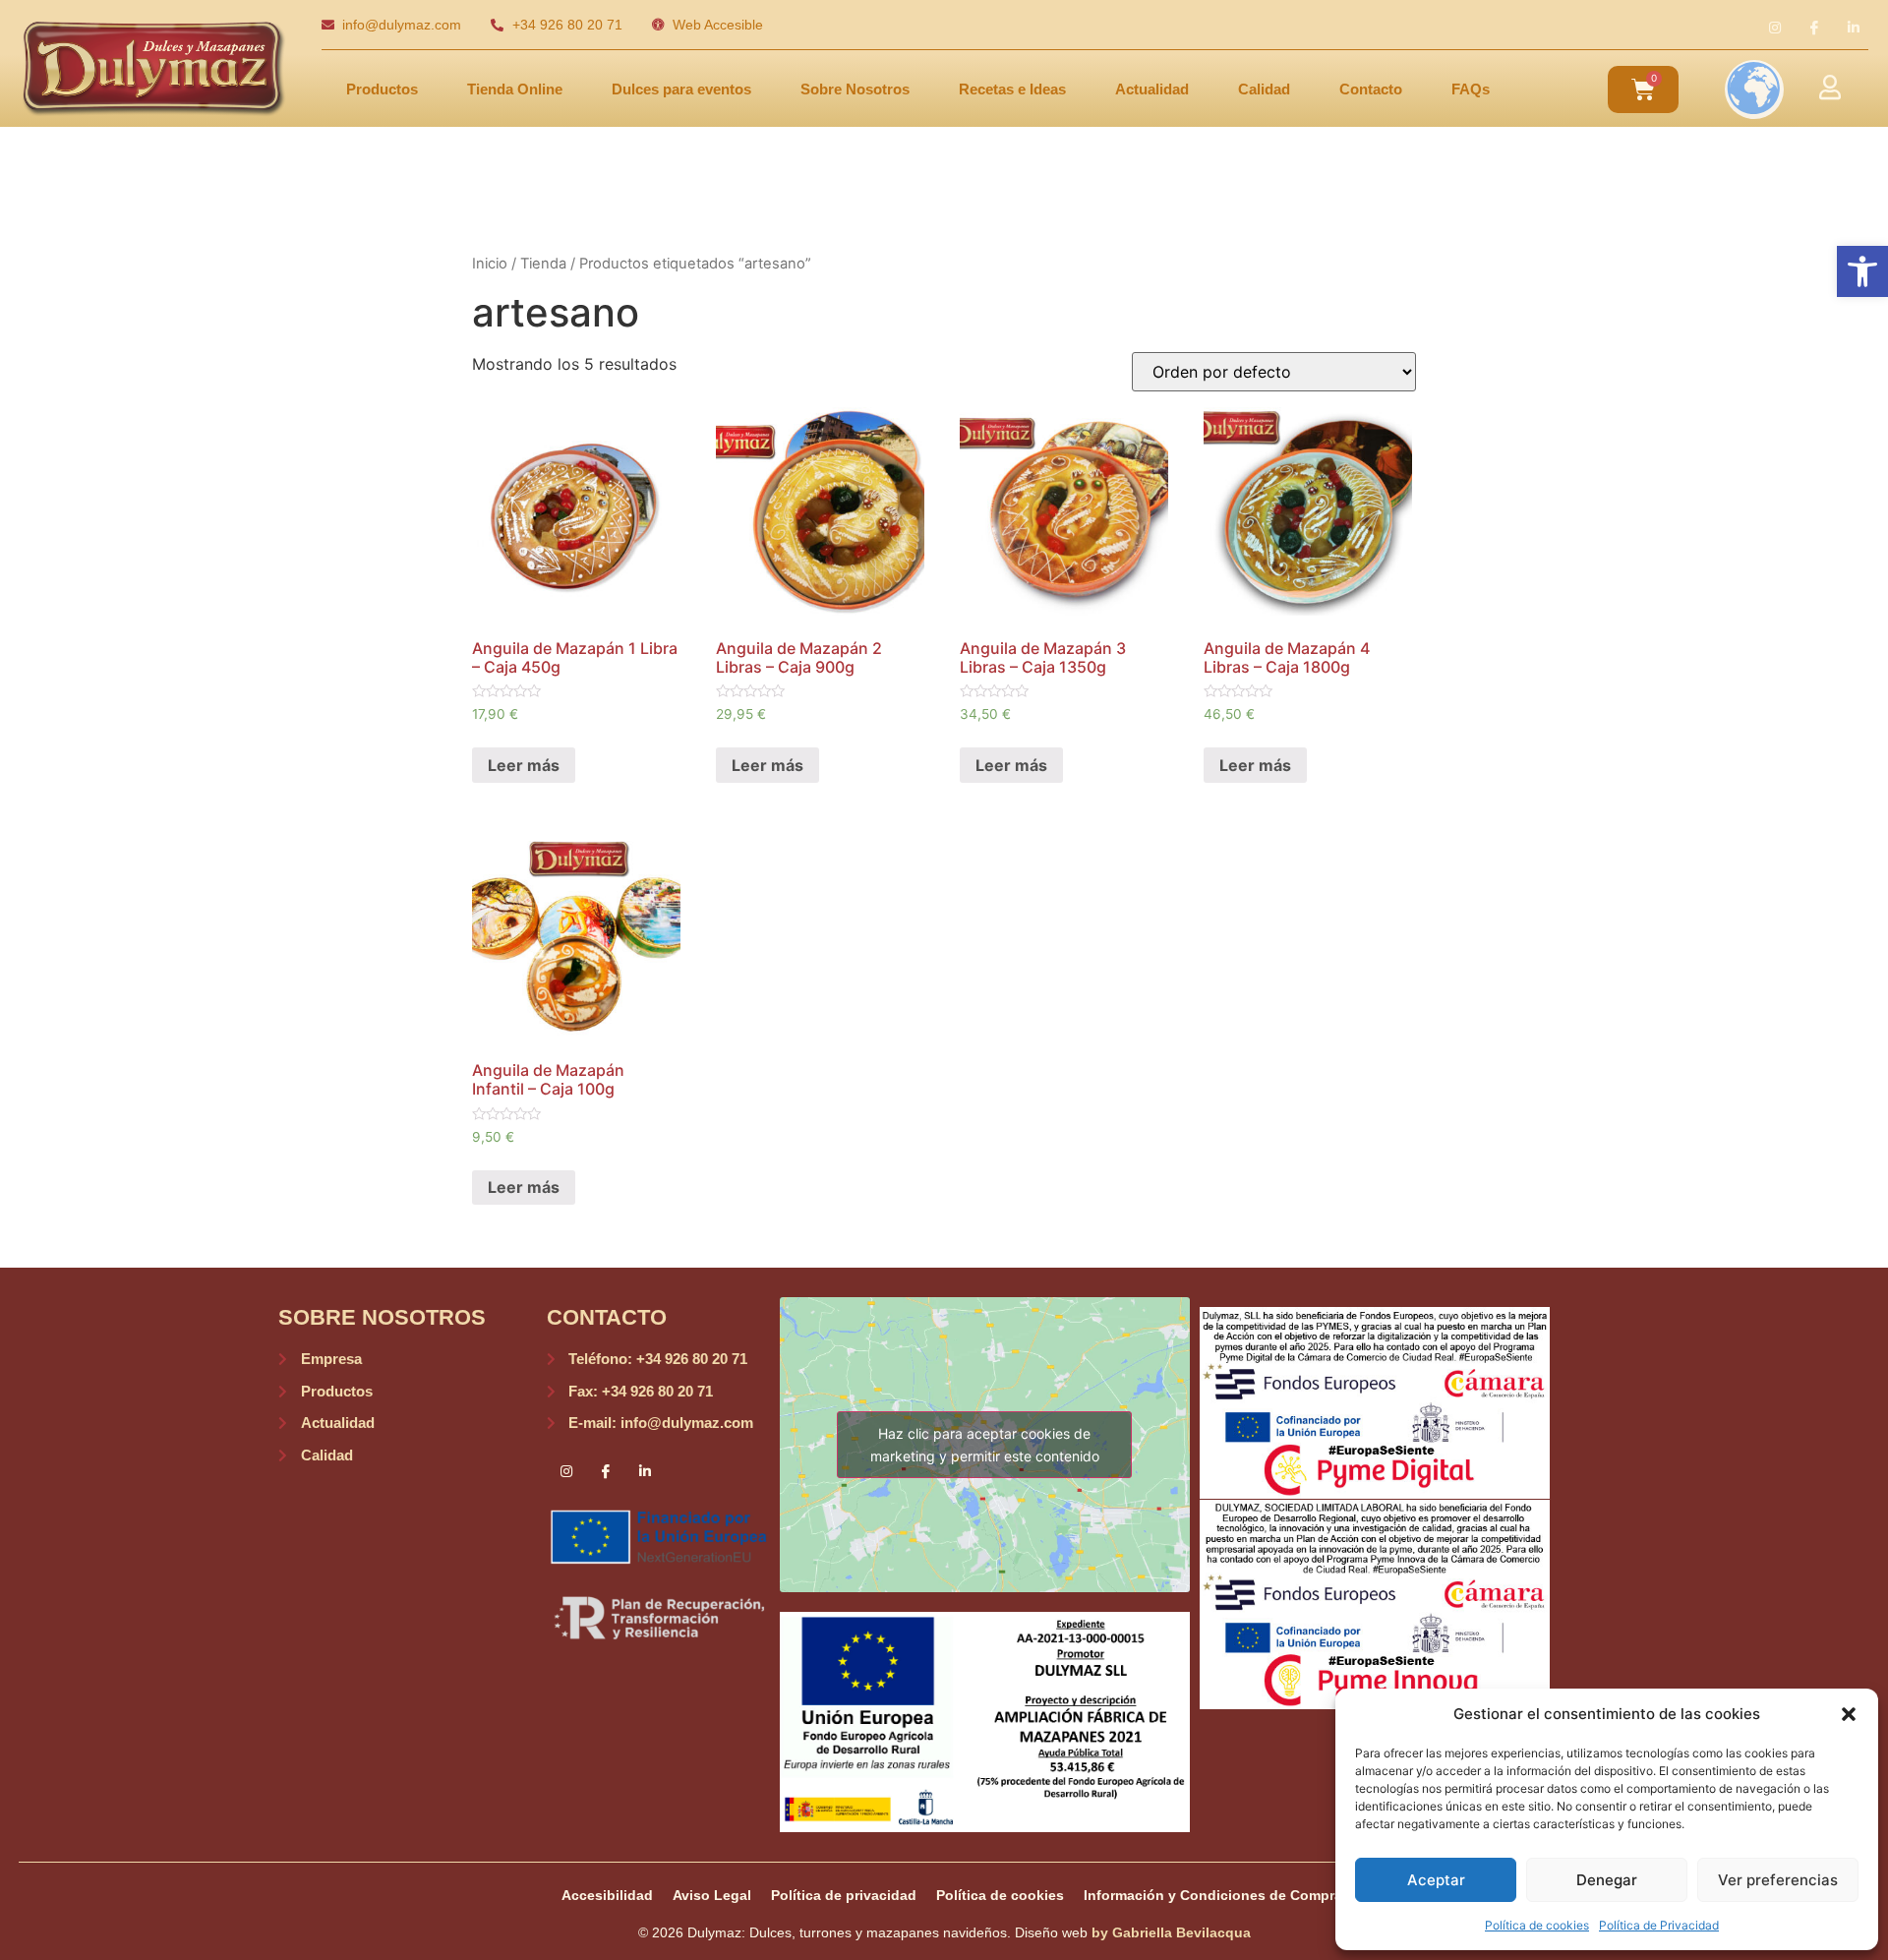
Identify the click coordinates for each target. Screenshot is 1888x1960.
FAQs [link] (1471, 89)
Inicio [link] (490, 264)
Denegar (1607, 1880)
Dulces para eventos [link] (681, 89)
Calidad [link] (1264, 89)
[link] (1862, 271)
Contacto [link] (1371, 89)
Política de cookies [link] (1537, 1925)
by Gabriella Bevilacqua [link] (1171, 1932)
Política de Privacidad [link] (1659, 1925)
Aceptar (1436, 1880)
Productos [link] (382, 89)
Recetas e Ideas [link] (1012, 89)
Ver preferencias (1778, 1880)
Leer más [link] (524, 765)
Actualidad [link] (1152, 89)
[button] (1849, 1714)
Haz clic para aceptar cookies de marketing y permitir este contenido (985, 1445)
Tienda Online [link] (515, 89)
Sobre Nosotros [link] (855, 89)
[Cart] (1643, 89)
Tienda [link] (543, 264)
